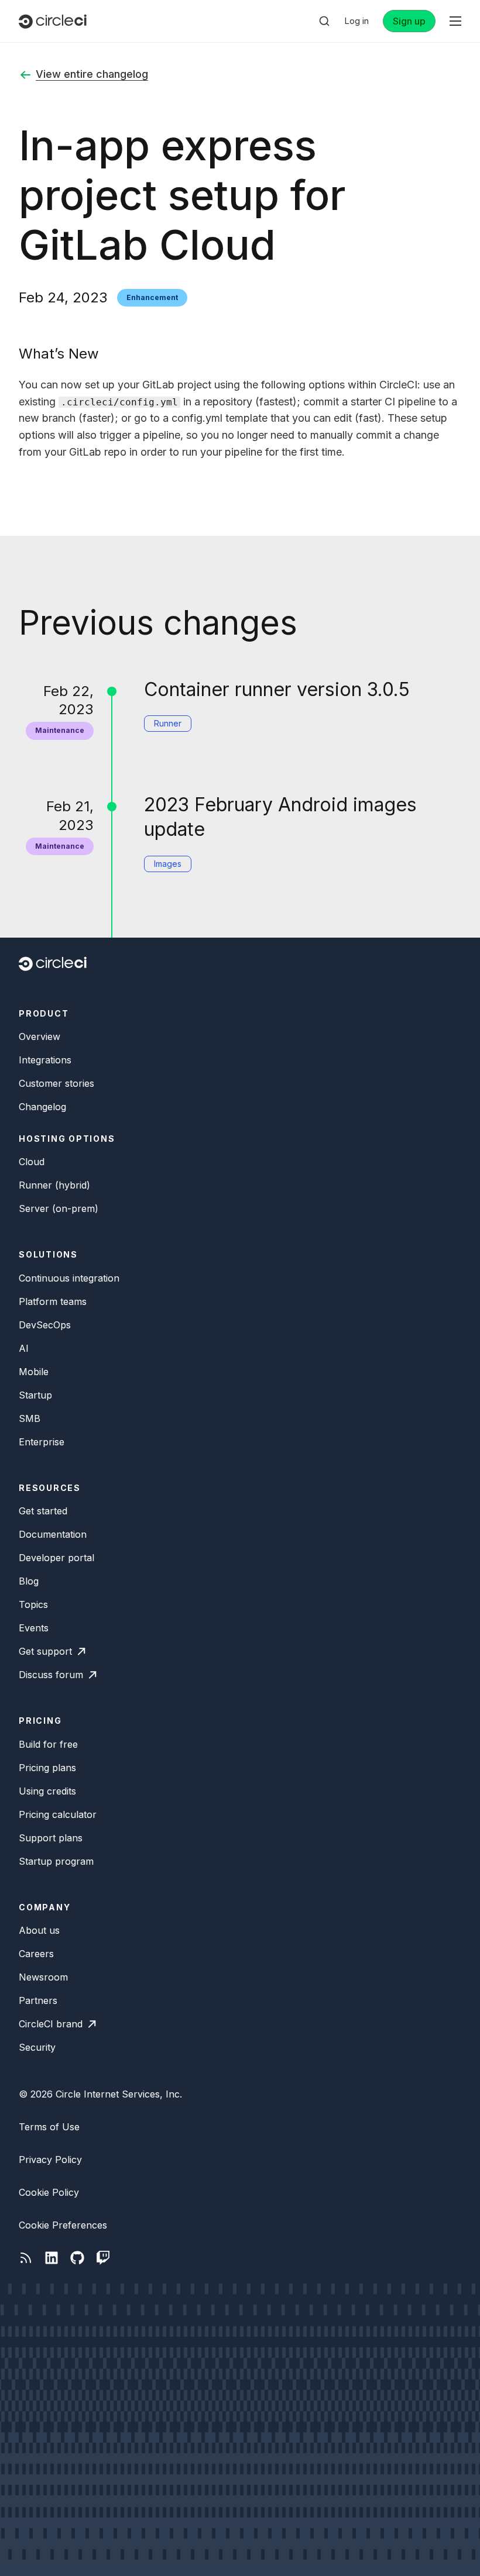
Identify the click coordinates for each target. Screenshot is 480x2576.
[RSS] (26, 2258)
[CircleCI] (53, 21)
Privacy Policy (50, 2160)
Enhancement (152, 297)
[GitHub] (77, 2258)
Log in (356, 21)
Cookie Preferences (63, 2225)
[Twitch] (103, 2258)
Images (168, 864)
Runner (168, 723)
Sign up (409, 21)
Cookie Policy (49, 2192)
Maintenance (60, 730)
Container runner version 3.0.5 (277, 689)
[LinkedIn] (52, 2258)
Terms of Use (49, 2127)
